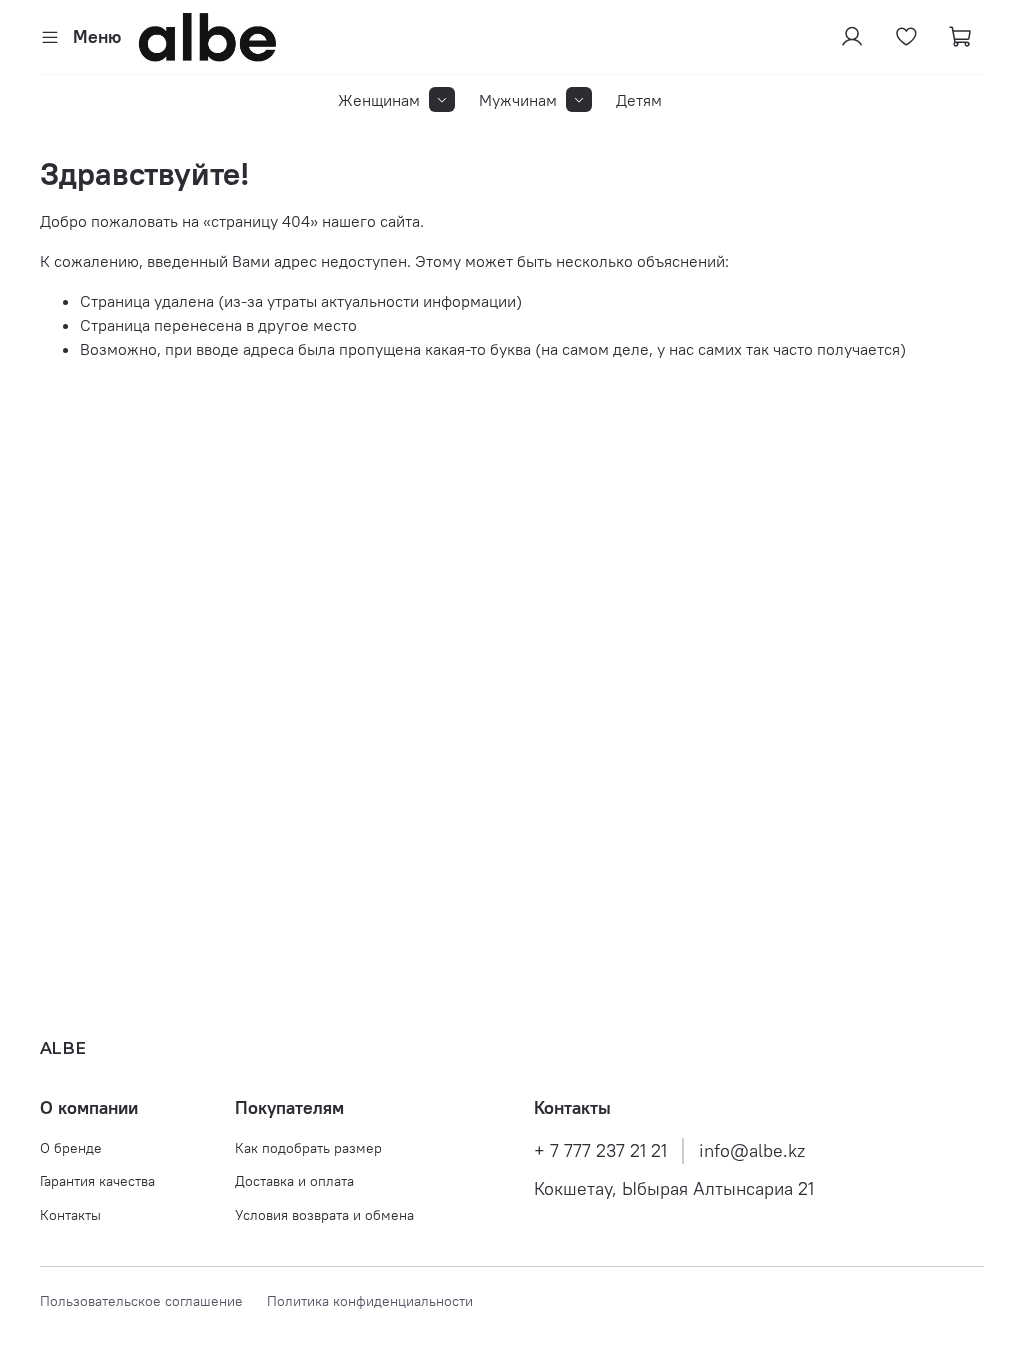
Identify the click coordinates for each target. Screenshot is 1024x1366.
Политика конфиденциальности (370, 1301)
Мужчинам (518, 100)
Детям (639, 100)
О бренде (71, 1148)
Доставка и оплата (294, 1181)
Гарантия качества (97, 1181)
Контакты (70, 1215)
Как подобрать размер (308, 1148)
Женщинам (379, 100)
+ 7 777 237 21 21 (600, 1151)
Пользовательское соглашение (153, 1301)
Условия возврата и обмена (324, 1215)
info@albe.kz (752, 1151)
